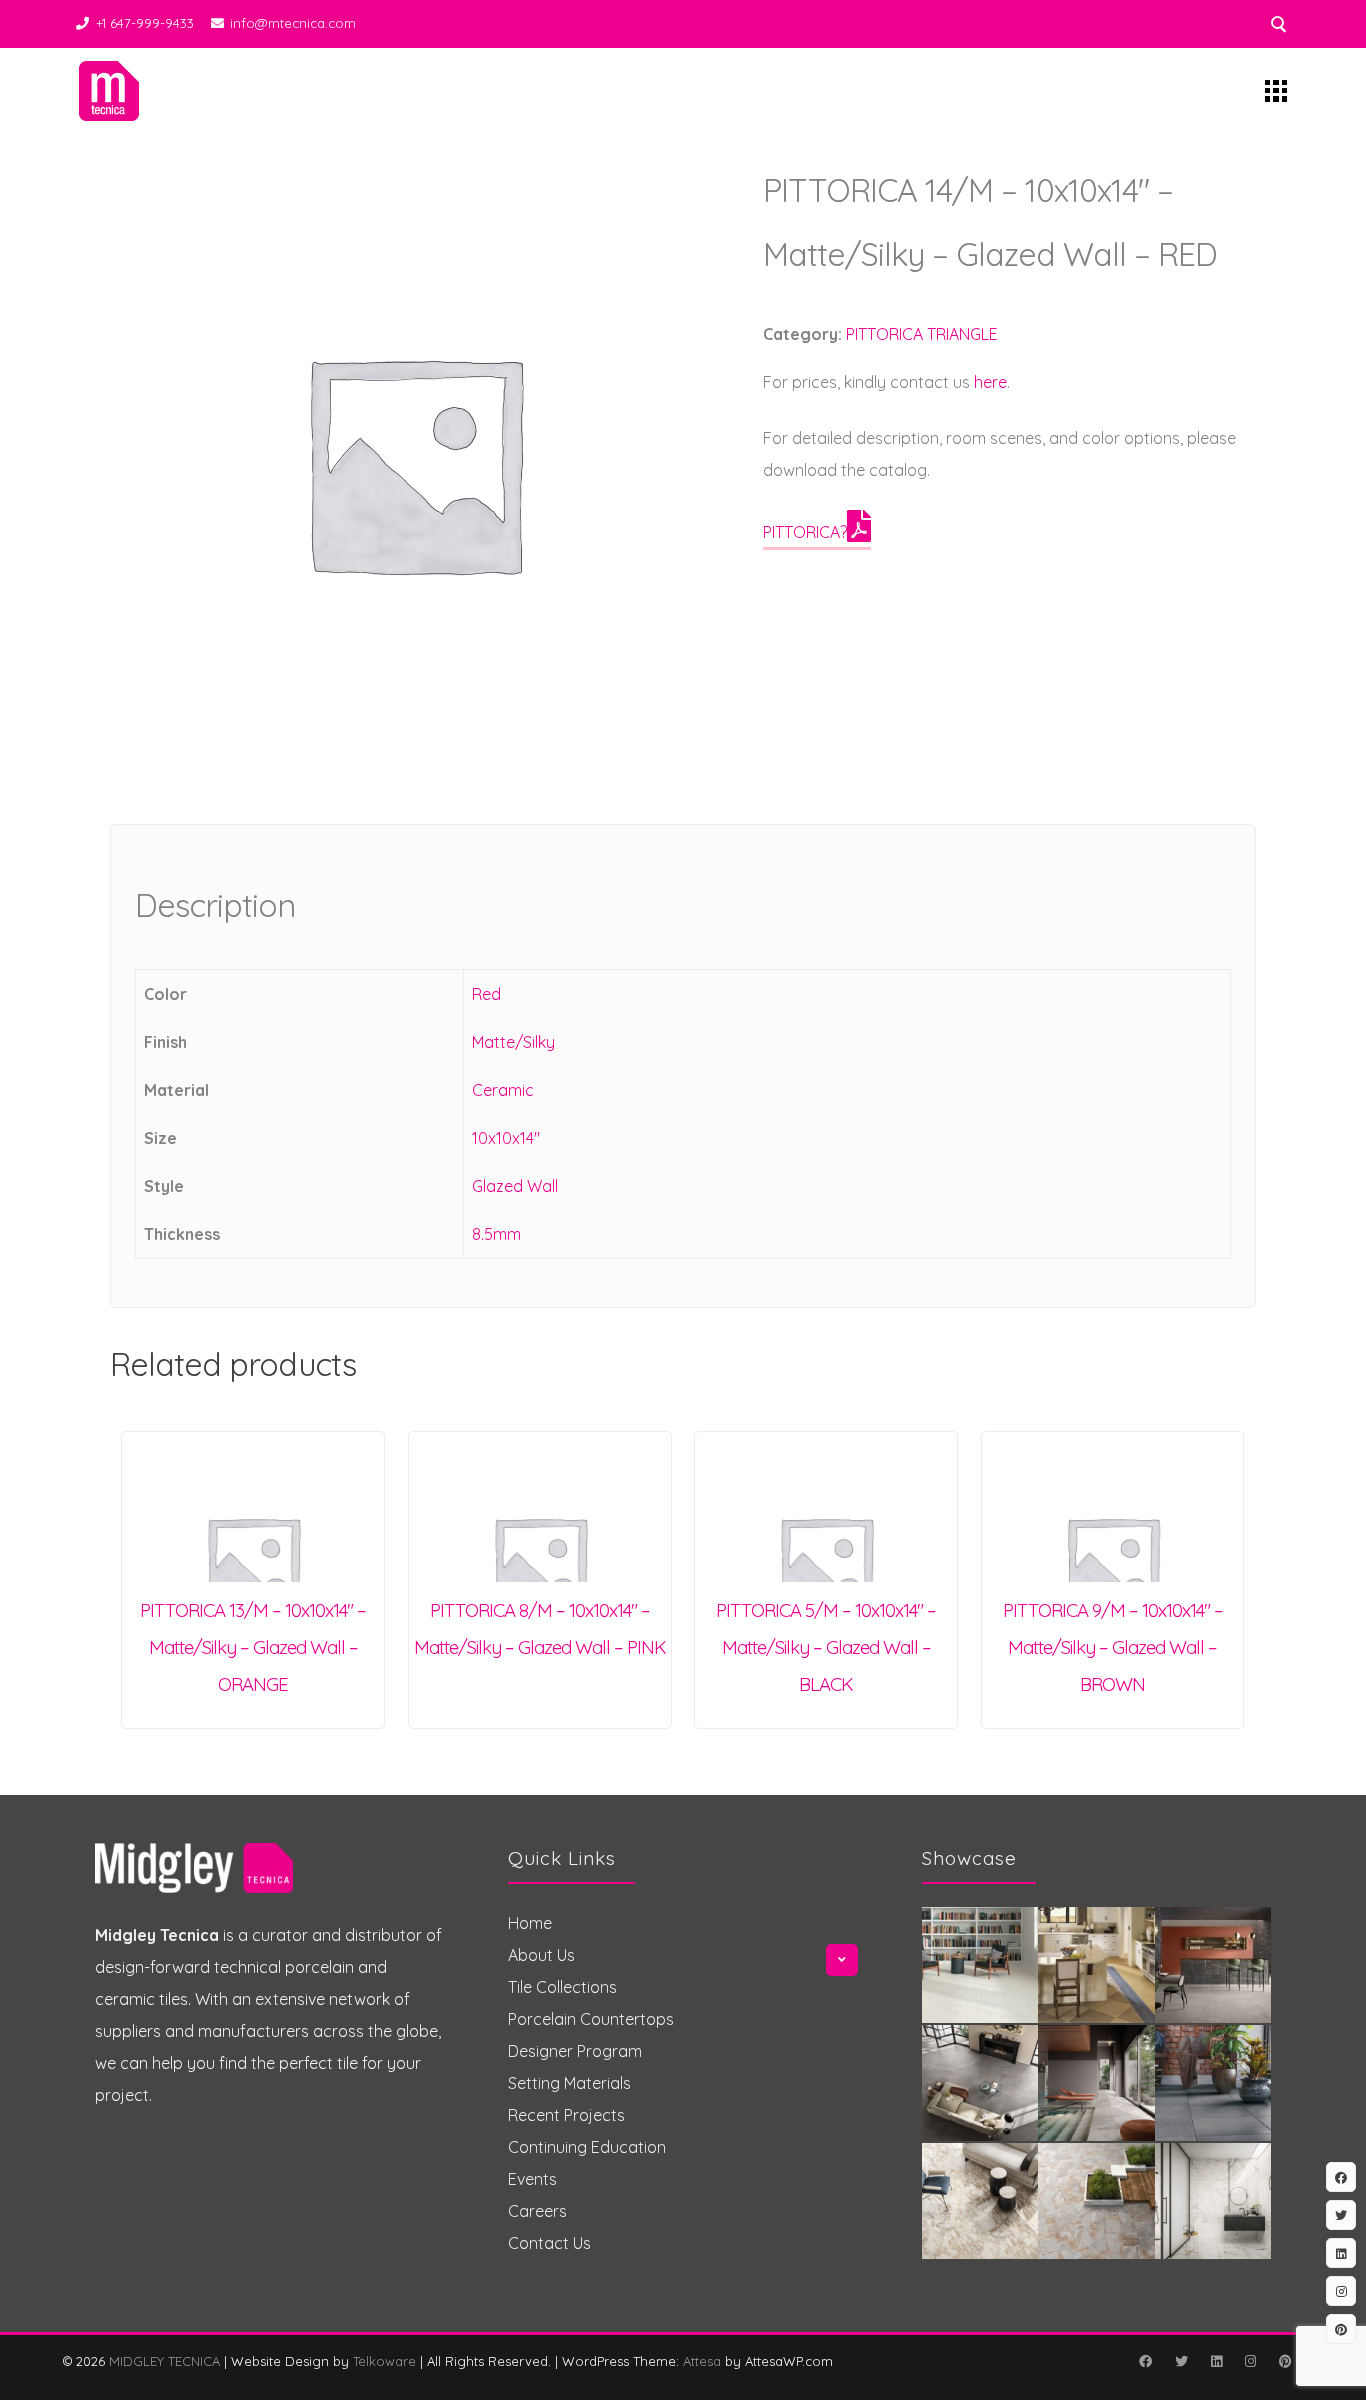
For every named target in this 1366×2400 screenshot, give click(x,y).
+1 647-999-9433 (145, 23)
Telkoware (384, 2361)
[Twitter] (1181, 2361)
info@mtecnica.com (293, 23)
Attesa (702, 2361)
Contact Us (549, 2243)
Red (486, 994)
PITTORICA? (805, 532)
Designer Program (575, 2051)
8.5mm (496, 1234)
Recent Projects (566, 2115)
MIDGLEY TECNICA (164, 2361)
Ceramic (503, 1090)
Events (532, 2179)
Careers (537, 2211)
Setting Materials (569, 2083)
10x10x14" (506, 1138)
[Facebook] (1145, 2361)
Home (530, 1923)
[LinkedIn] (1216, 2361)
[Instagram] (1250, 2361)
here (990, 382)
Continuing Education (587, 2147)
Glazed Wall (515, 1186)
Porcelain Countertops (591, 2019)
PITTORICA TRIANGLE (922, 334)
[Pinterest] (1285, 2361)
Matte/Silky (513, 1042)
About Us (541, 1955)
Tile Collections (562, 1987)
